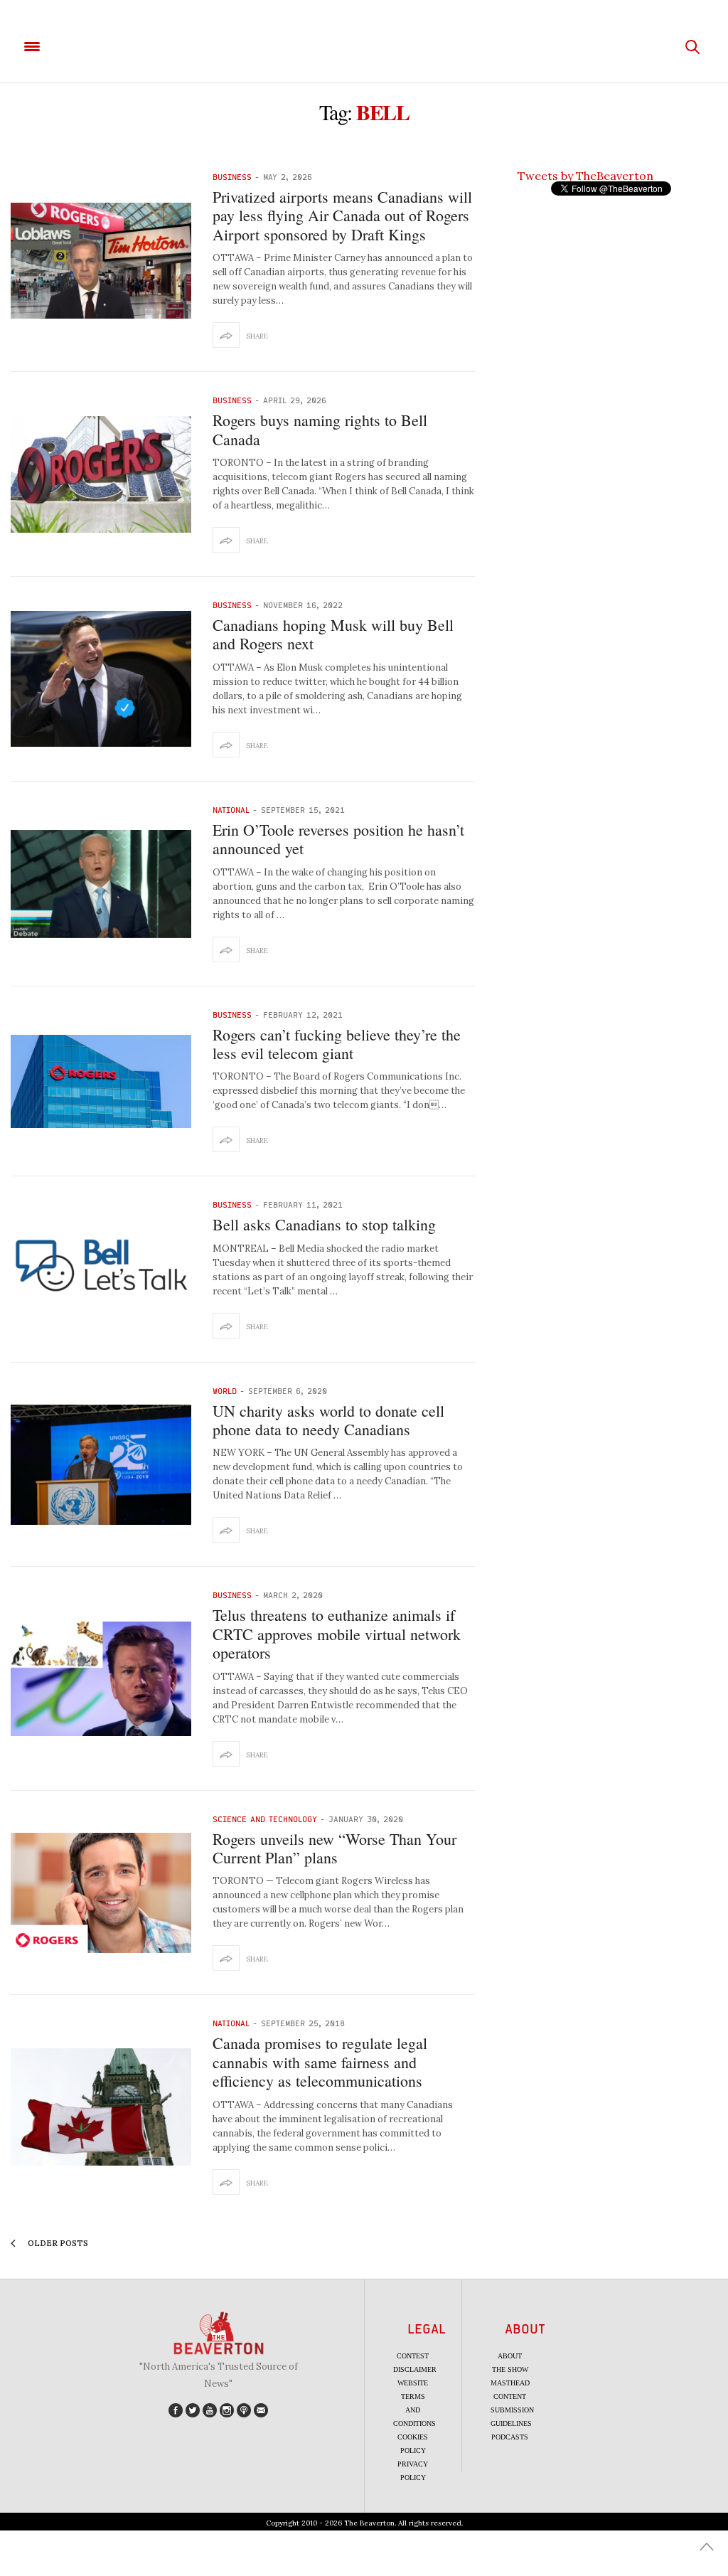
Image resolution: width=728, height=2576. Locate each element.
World (225, 1391)
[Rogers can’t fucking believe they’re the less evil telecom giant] (101, 1081)
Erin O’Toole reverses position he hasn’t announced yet (338, 839)
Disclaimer (415, 2369)
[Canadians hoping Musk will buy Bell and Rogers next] (101, 679)
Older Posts (57, 2243)
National (231, 810)
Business (232, 177)
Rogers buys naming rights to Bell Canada (320, 429)
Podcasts (510, 2437)
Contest (413, 2356)
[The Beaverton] (364, 47)
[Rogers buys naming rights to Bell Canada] (101, 474)
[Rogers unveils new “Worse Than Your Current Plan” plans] (101, 1893)
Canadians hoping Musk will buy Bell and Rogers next (333, 634)
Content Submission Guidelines (512, 2410)
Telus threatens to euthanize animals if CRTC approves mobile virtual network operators (337, 1634)
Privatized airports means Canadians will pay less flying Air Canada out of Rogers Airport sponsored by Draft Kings (342, 215)
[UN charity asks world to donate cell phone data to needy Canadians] (101, 1465)
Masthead (510, 2383)
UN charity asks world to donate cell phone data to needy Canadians (328, 1420)
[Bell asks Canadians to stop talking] (101, 1270)
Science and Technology (265, 1819)
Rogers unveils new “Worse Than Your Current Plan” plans (334, 1848)
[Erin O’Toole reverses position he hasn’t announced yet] (101, 884)
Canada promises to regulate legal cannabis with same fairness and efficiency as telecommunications (320, 2062)
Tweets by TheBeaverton (585, 176)
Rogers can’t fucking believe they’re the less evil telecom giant (337, 1044)
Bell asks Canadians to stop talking (324, 1224)
